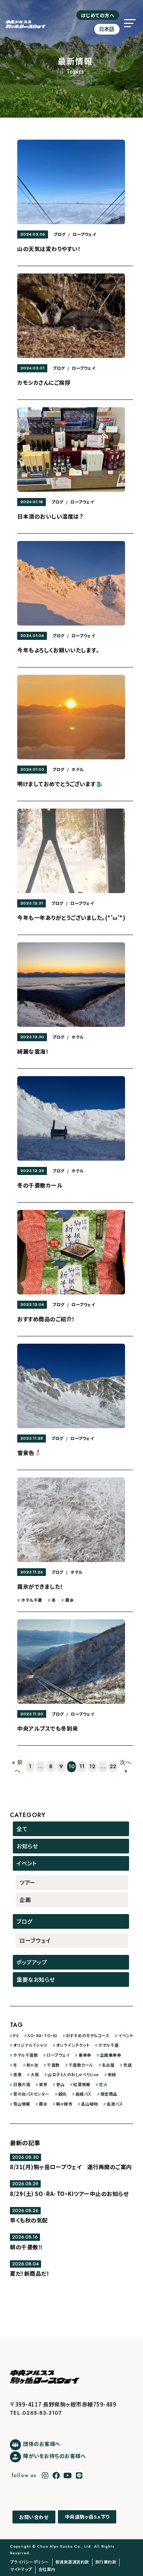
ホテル (78, 769)
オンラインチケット (73, 2045)
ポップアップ (32, 1962)
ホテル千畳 (32, 1600)
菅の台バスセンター (31, 2094)
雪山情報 (22, 2104)
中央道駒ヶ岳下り (87, 2517)
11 (82, 1766)
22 (113, 1766)
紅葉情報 (82, 2084)
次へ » (126, 1767)
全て (22, 1829)
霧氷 (69, 1600)
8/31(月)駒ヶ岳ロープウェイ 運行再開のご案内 (71, 2167)
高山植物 (89, 2104)
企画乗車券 (111, 2055)
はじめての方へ (98, 15)
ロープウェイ (84, 234)
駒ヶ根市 (64, 2104)
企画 (25, 1900)
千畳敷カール (81, 2065)
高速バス (115, 2104)
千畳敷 (53, 2065)
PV (16, 2035)
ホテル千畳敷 (25, 2055)
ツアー (27, 1882)
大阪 (35, 2074)
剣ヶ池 (32, 2065)
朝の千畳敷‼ (26, 2247)
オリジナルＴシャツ (30, 2045)
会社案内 (47, 2569)
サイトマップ (21, 2569)
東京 (43, 2084)
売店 (127, 2065)
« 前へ (18, 1767)
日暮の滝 (22, 2084)
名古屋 (108, 2065)
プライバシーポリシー (30, 2562)
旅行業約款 (106, 2562)
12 (92, 1766)
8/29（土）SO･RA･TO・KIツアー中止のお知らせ (69, 2194)
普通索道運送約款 (72, 2562)
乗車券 (85, 2055)
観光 (63, 2094)
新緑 (112, 2074)
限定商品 (109, 2094)
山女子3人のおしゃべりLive (73, 2074)
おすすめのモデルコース (88, 2035)
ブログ (60, 234)
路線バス (84, 2094)
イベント (27, 1863)
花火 (103, 2084)
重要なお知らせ (36, 1979)
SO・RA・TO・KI (42, 2035)
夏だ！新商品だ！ (30, 2273)
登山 (60, 2084)
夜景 (17, 2074)
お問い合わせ (34, 2517)
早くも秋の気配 (29, 2220)
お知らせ (27, 1846)
